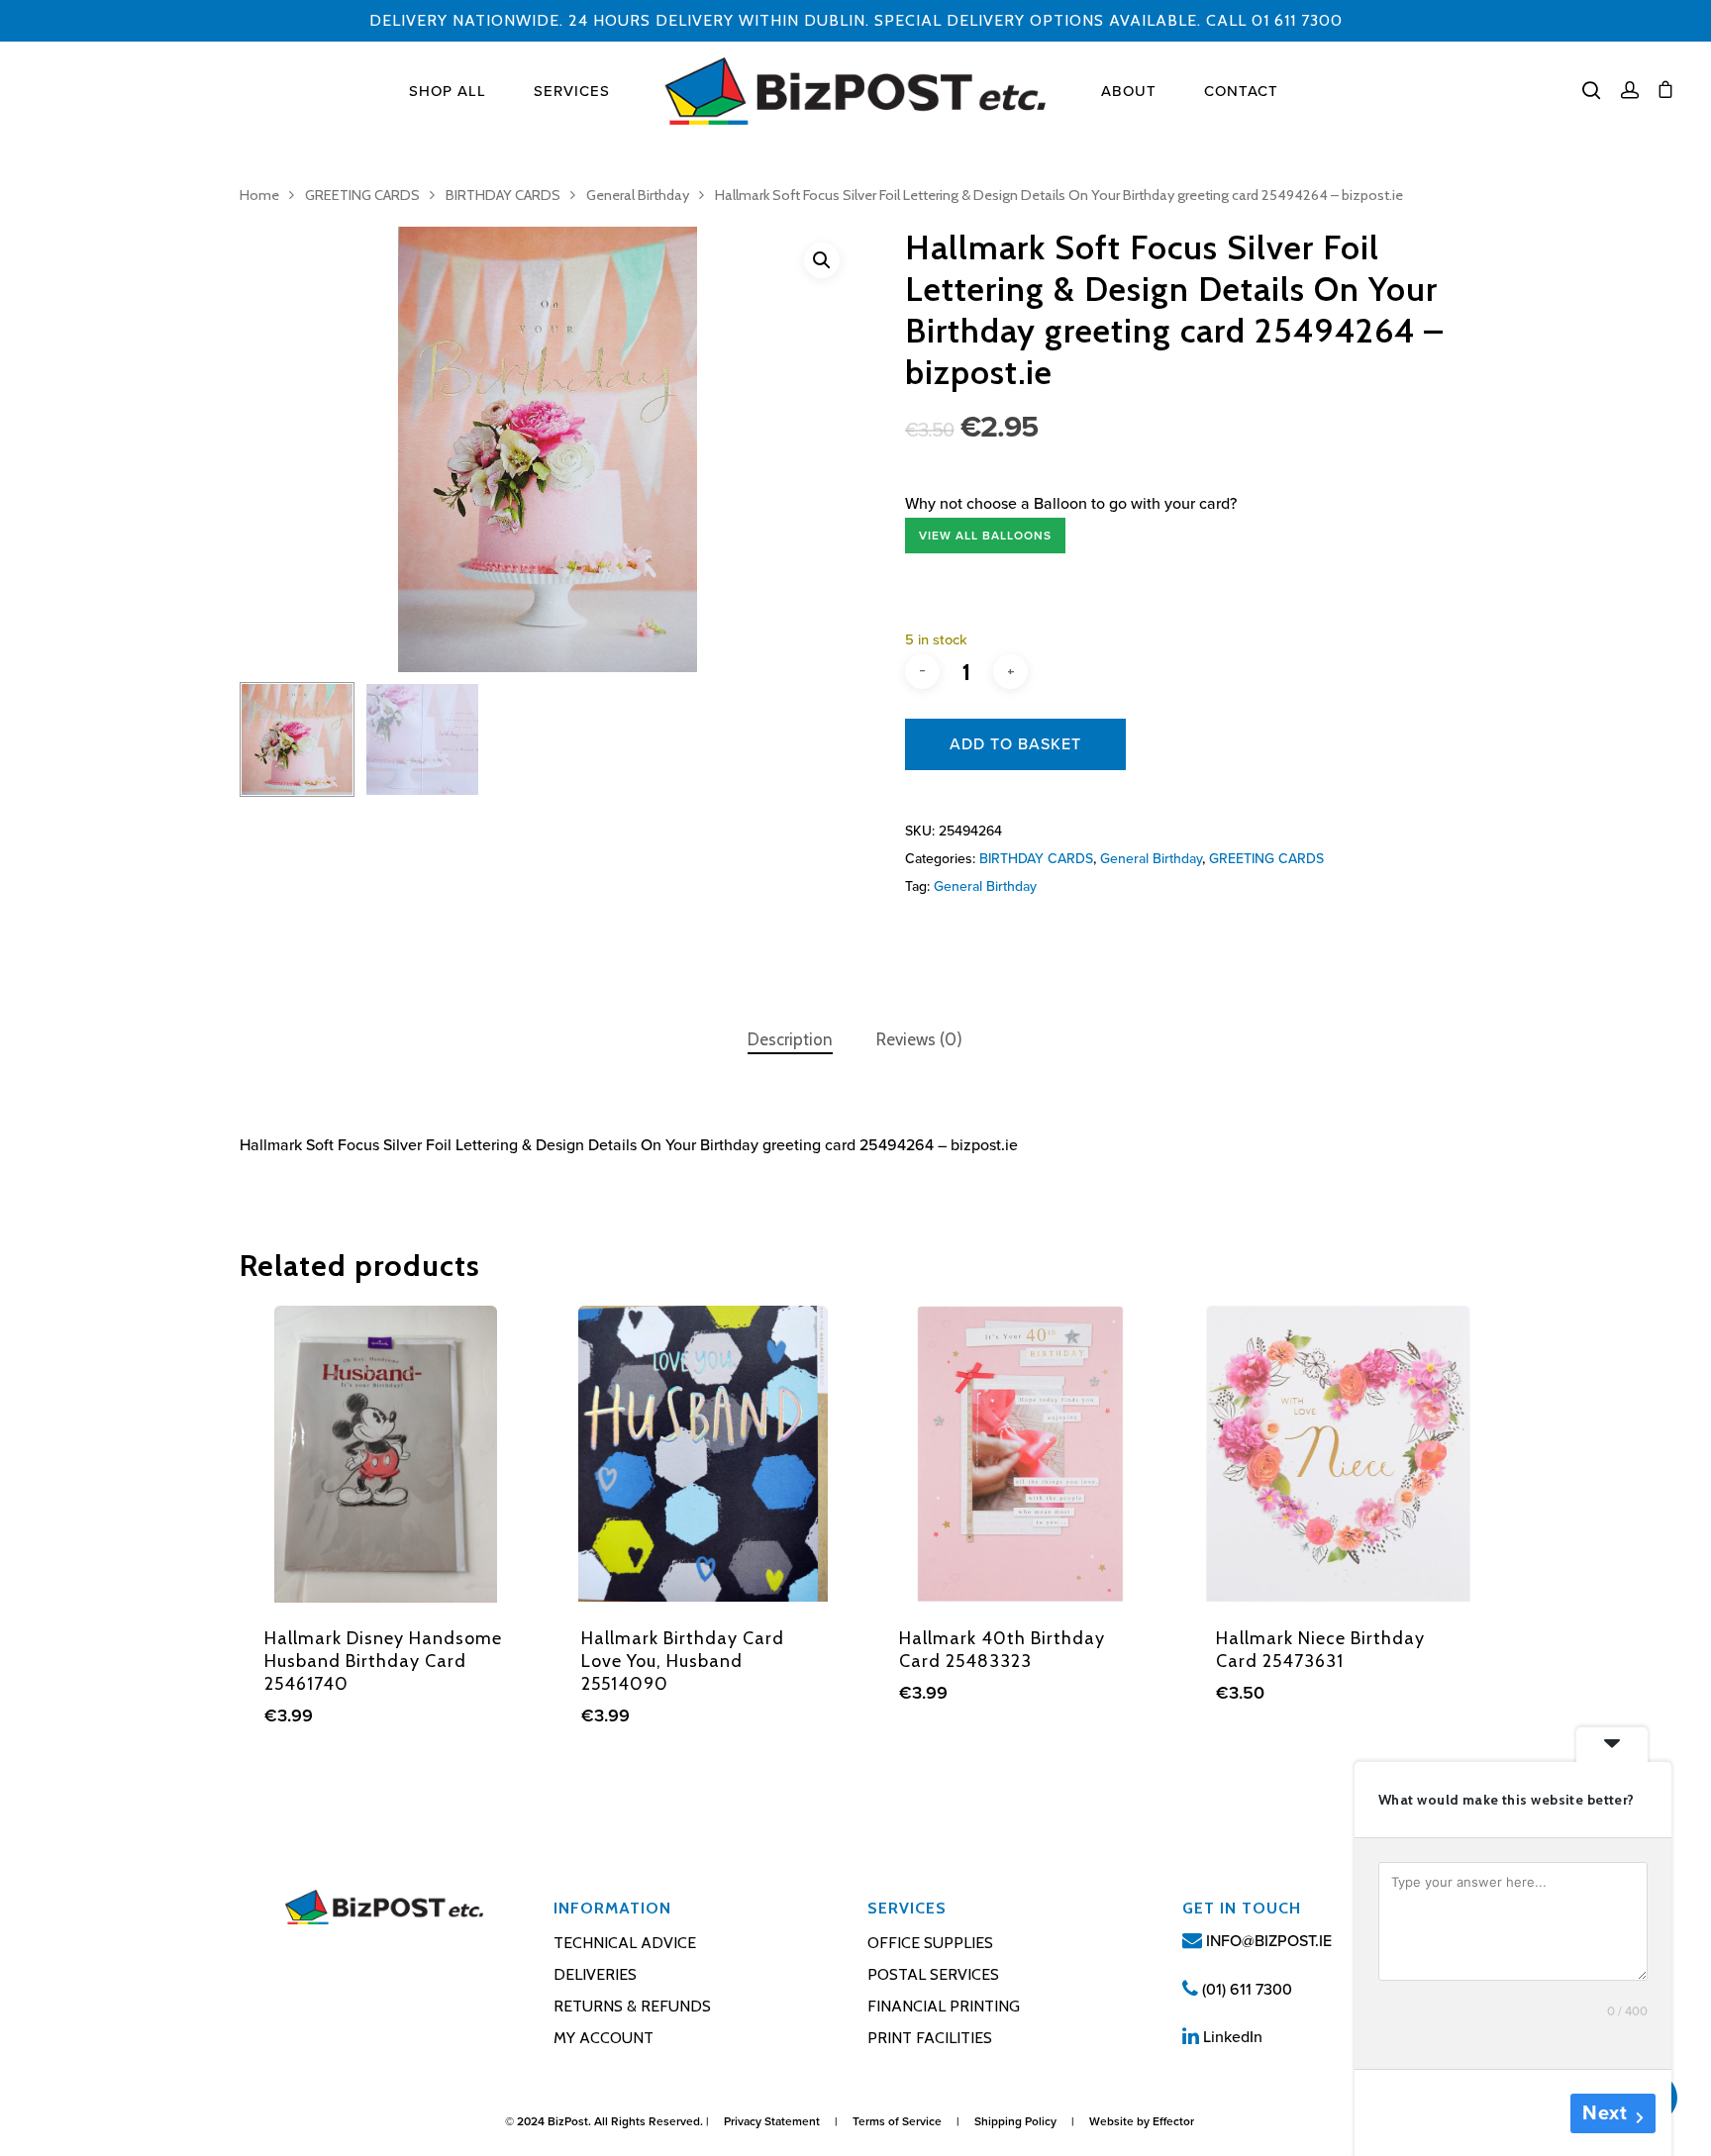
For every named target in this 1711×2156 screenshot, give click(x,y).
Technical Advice (625, 1943)
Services (572, 92)
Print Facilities (930, 2038)
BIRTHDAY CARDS (503, 195)
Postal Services (933, 1974)
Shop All (448, 92)
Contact (1241, 92)
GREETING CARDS (362, 195)
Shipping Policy (1015, 2121)
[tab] (790, 1040)
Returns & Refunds (632, 2006)
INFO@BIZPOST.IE (1267, 1941)
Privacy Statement (772, 2121)
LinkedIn (1231, 2037)
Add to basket (1015, 744)
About (1129, 92)
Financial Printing (944, 2006)
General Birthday (638, 195)
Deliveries (595, 1974)
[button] (822, 260)
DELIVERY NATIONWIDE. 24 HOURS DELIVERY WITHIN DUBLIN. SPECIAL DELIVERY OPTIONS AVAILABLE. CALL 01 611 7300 (856, 20)
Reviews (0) (919, 1039)
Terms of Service (897, 2121)
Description (790, 1039)
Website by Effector (1142, 2121)
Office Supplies (930, 1943)
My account (604, 2038)
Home (259, 195)
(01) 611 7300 (1245, 1990)
